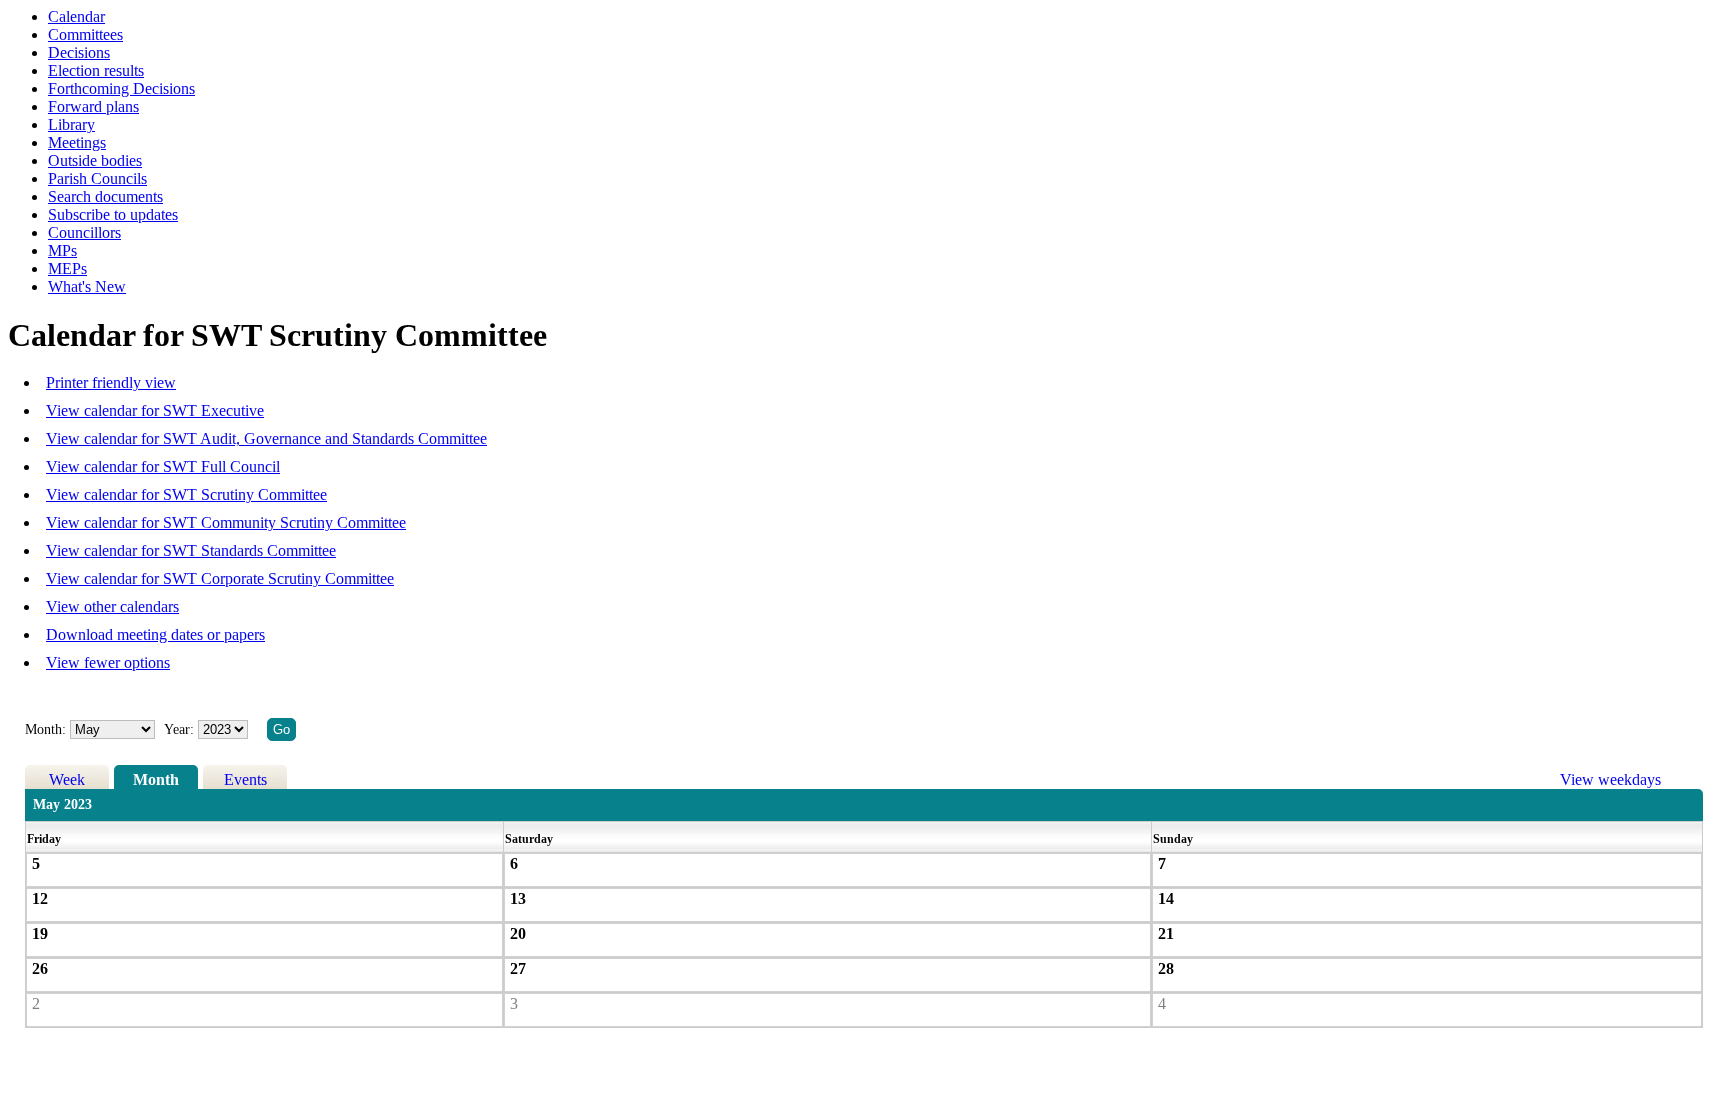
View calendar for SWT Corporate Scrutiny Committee (220, 578)
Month (156, 779)
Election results (96, 70)
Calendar (76, 16)
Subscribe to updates (113, 214)
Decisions (79, 52)
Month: (45, 729)
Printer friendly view (111, 382)
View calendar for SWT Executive (155, 410)
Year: (181, 729)
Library (71, 124)
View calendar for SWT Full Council (163, 466)
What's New (87, 286)
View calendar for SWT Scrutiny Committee (186, 494)
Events (245, 779)
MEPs (67, 268)
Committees (85, 34)
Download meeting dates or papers (155, 634)
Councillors (84, 232)
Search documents (105, 196)
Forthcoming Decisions (121, 88)
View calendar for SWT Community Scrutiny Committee (226, 522)
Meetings (77, 142)
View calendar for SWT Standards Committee (191, 550)
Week (67, 779)
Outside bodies (95, 160)
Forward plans (93, 106)
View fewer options (108, 662)
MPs (62, 250)
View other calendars (112, 606)
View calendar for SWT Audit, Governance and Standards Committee (266, 438)
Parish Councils (97, 178)
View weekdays (1610, 779)
